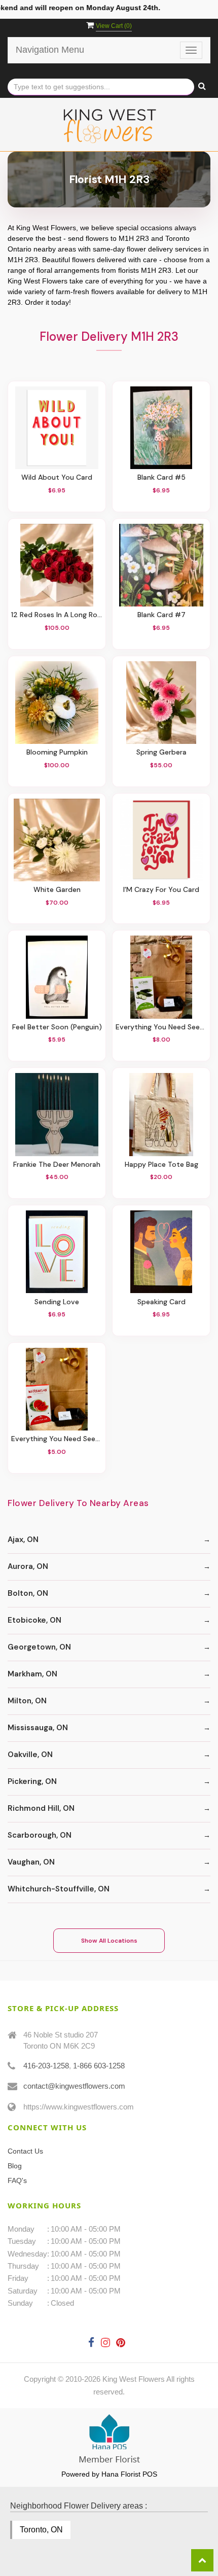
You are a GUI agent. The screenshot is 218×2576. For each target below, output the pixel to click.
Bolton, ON (28, 1593)
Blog (15, 2166)
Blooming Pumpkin (57, 752)
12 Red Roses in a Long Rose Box (57, 615)
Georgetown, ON (39, 1647)
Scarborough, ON (40, 1835)
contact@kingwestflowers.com (74, 2086)
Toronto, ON (41, 2530)
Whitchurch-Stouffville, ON (59, 1889)
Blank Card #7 (161, 615)
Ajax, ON (23, 1540)
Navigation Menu (50, 50)
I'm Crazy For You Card (161, 890)
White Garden (57, 890)
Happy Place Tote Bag (161, 1165)
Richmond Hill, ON (41, 1808)
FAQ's (17, 2180)
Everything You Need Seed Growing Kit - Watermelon (57, 1439)
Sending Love (57, 1302)
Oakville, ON (30, 1755)
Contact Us (25, 2151)
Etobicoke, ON (34, 1620)
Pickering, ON (32, 1781)
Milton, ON (27, 1701)
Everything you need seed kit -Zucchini (161, 1027)
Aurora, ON (28, 1566)
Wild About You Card (57, 477)
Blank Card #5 (161, 477)
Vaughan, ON (31, 1862)
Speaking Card (161, 1302)
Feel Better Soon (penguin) (57, 1027)
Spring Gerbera (161, 752)
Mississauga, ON (38, 1728)
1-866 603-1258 (99, 2066)
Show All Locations (109, 1941)
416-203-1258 (46, 2066)
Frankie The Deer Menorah (57, 1165)
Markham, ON (32, 1674)
